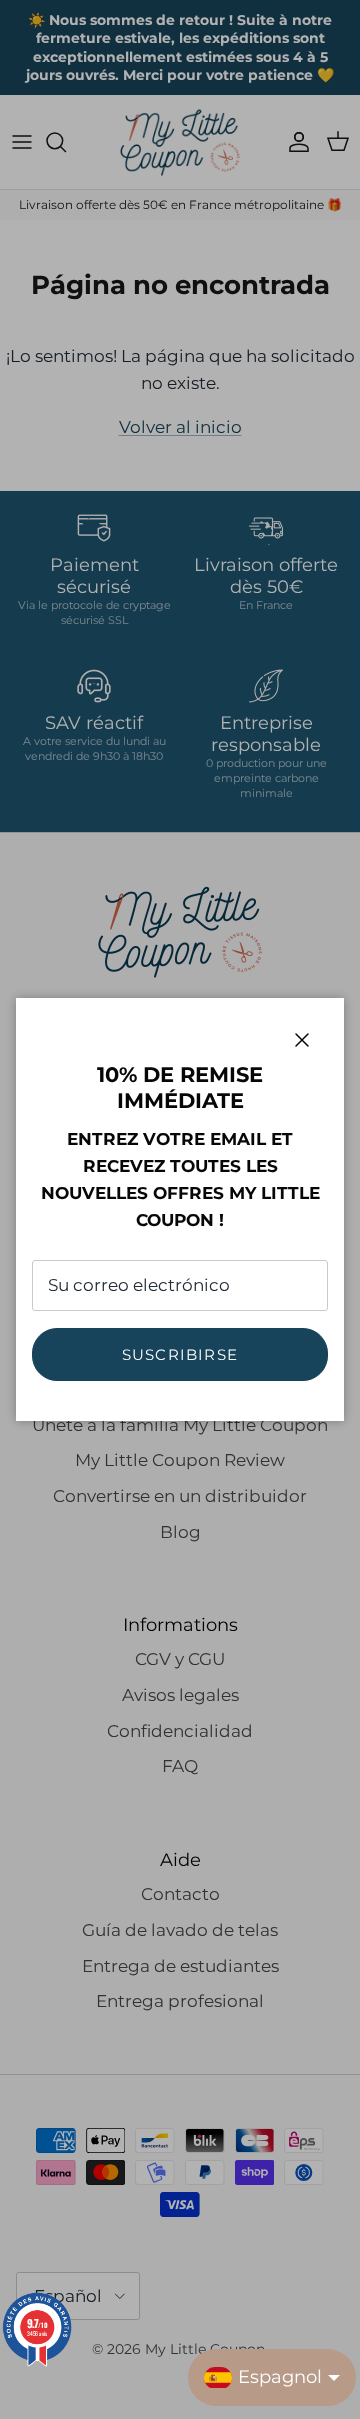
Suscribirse (180, 1354)
